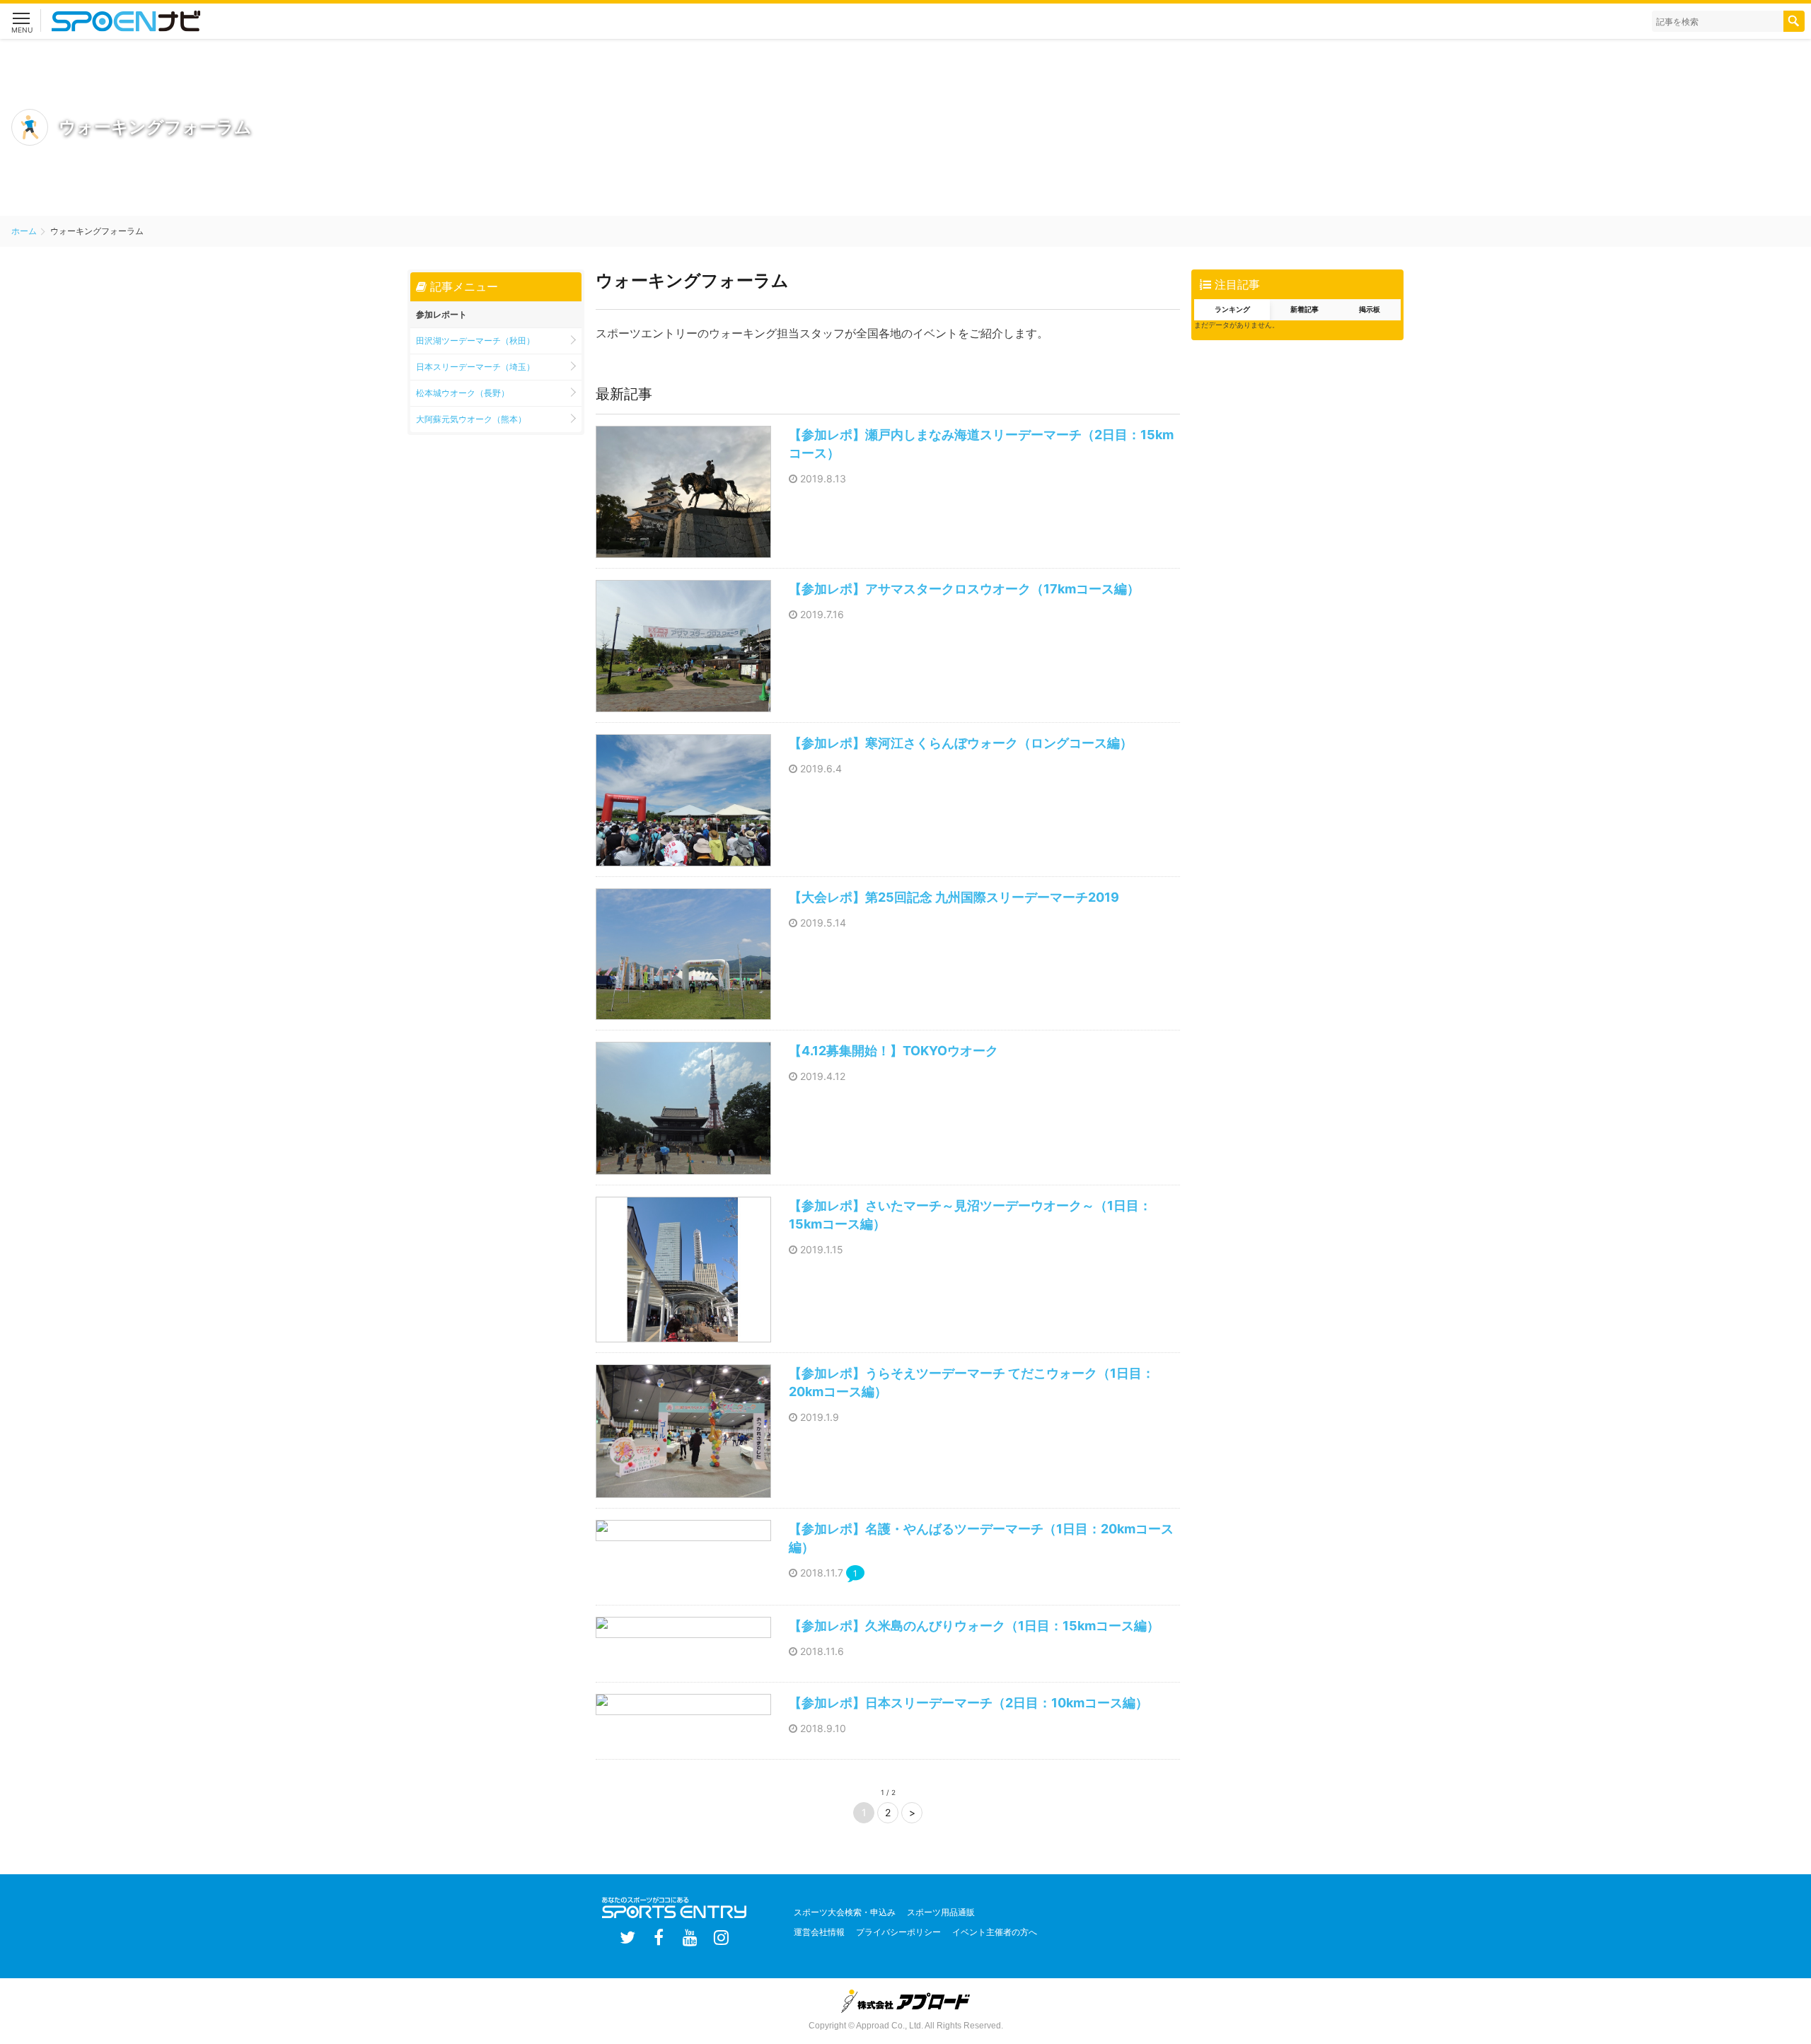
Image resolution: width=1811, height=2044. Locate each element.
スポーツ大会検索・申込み (845, 1912)
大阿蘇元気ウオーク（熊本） (471, 419)
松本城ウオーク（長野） (463, 393)
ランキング (1232, 309)
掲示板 (1370, 309)
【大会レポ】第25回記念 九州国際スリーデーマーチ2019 (954, 897)
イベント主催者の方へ (995, 1932)
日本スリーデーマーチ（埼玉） (475, 367)
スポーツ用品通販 (941, 1912)
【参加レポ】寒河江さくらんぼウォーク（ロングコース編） (961, 743)
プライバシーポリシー (898, 1932)
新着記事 (1304, 309)
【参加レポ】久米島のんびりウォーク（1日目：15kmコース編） (974, 1626)
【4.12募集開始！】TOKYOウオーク (893, 1051)
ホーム (24, 231)
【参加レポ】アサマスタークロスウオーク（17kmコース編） (964, 589)
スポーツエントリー (141, 21)
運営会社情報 (819, 1932)
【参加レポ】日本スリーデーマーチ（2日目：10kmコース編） (968, 1703)
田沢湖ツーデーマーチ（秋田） (475, 341)
